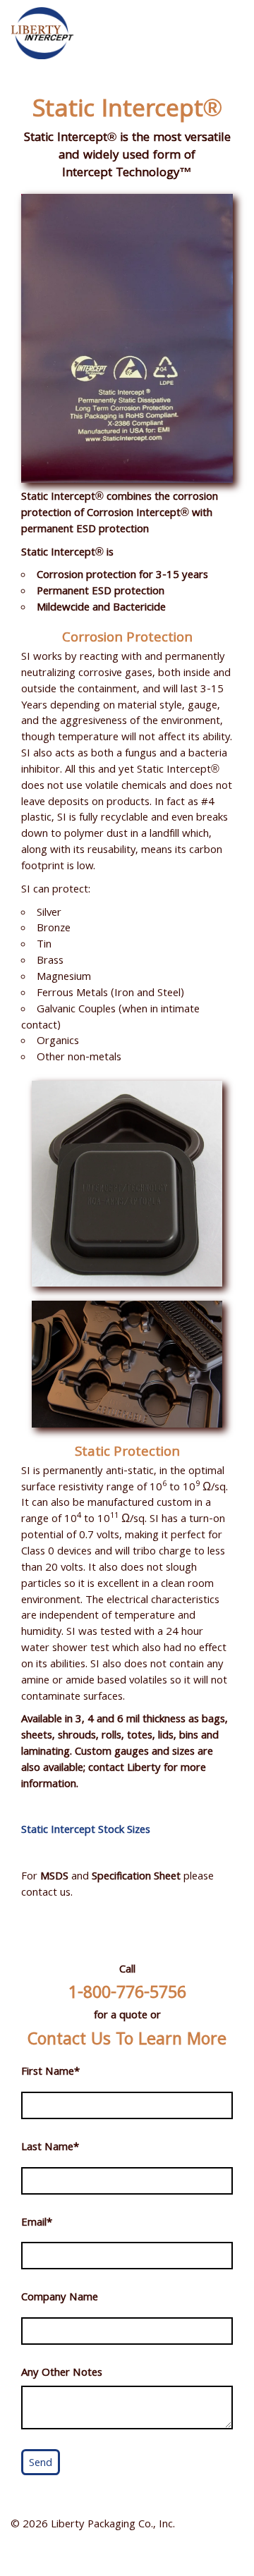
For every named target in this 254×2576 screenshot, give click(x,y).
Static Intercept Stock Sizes (86, 1831)
